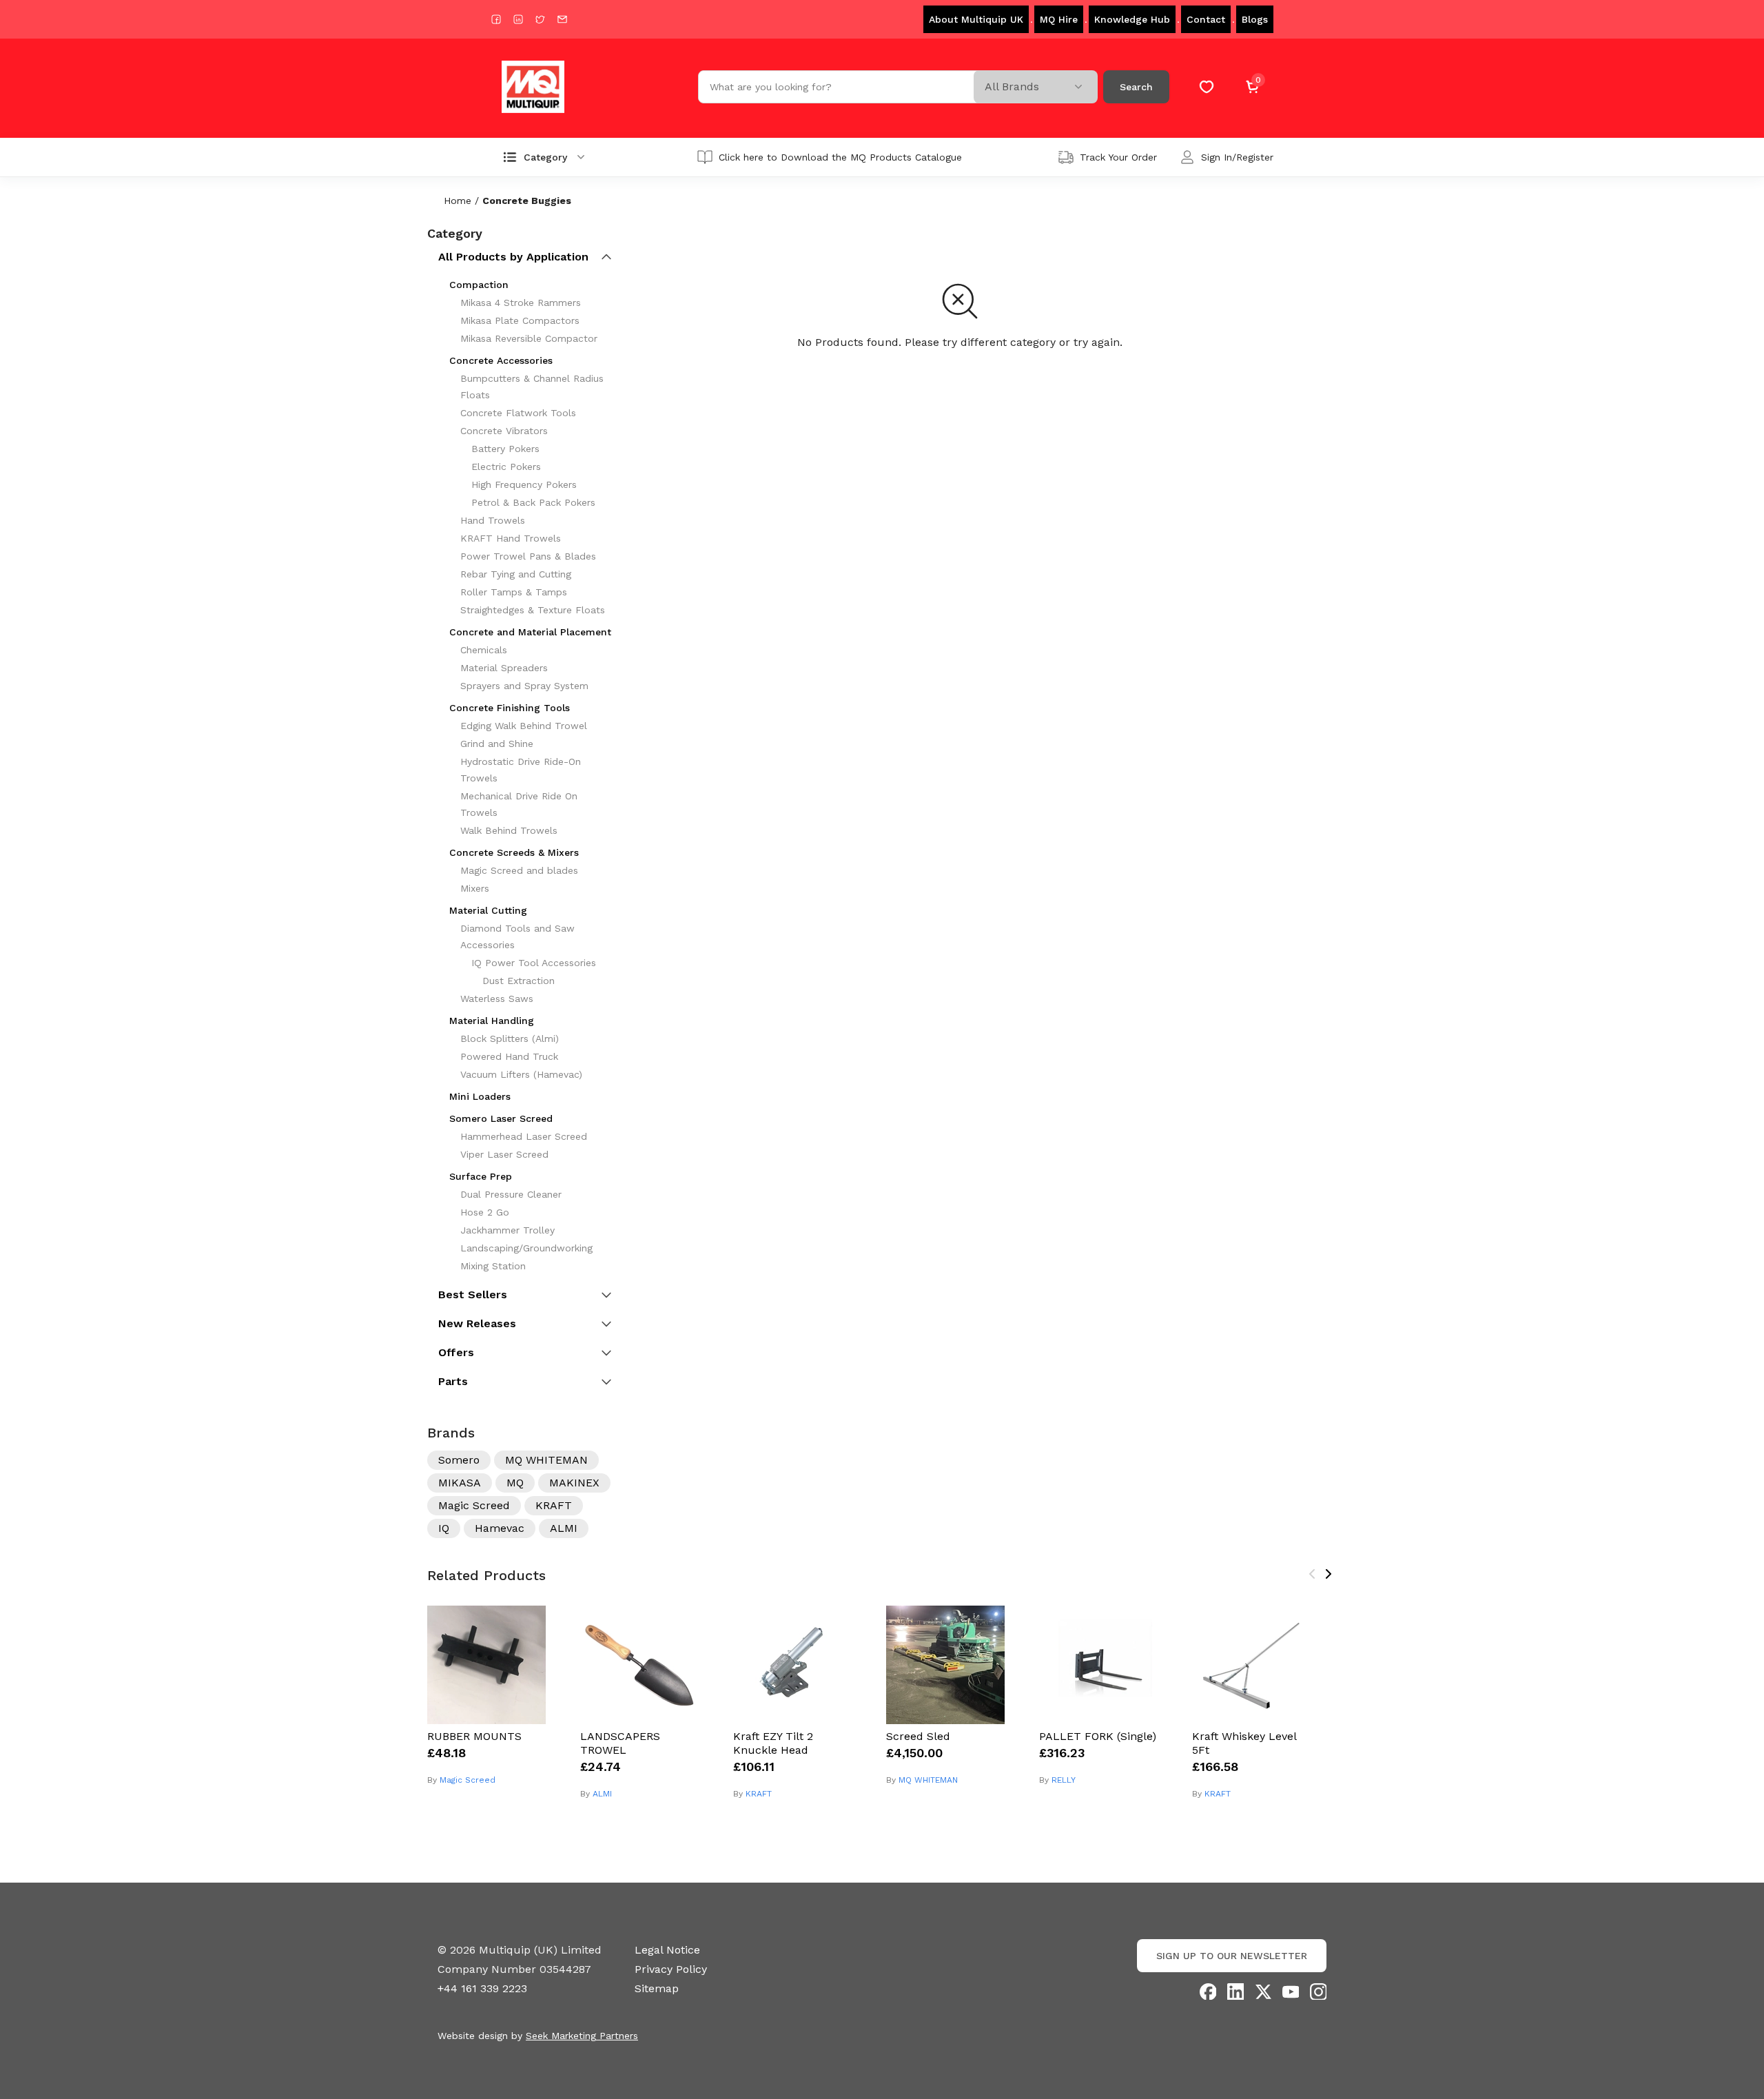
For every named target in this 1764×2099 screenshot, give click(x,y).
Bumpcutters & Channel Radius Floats (532, 387)
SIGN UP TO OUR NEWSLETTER (1232, 1956)
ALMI (564, 1528)
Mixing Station (493, 1266)
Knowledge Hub (1132, 19)
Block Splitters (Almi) (510, 1038)
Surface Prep (481, 1176)
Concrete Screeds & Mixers (514, 852)
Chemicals (484, 650)
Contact (1206, 19)
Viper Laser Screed (504, 1154)
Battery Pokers (505, 449)
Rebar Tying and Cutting (516, 574)
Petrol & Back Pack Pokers (533, 502)
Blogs (1255, 19)
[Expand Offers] (606, 1353)
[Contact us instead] (562, 19)
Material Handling (492, 1021)
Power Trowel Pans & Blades (528, 556)
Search (1136, 87)
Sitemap (657, 1988)
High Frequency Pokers (524, 484)
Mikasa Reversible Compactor (529, 338)
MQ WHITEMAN (546, 1460)
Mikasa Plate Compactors (520, 320)
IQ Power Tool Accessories (534, 963)
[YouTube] (1291, 1992)
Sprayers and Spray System (524, 686)
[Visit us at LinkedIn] (518, 19)
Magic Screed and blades (519, 870)
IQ (444, 1528)
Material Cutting (488, 910)
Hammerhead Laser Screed (524, 1136)
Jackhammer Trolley (507, 1230)
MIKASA (460, 1483)
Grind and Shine (497, 744)
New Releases (477, 1323)
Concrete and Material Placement (530, 632)
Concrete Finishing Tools (510, 708)
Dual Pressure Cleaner (511, 1194)
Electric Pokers (506, 467)
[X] (1263, 1992)
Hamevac (500, 1528)
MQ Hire (1059, 19)
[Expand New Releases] (606, 1324)
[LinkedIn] (1235, 1992)
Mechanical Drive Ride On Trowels (519, 804)
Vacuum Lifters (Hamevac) (521, 1074)
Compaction (479, 285)
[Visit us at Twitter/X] (540, 19)
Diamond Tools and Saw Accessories (517, 936)
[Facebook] (1208, 1992)
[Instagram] (1318, 1992)
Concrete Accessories (501, 360)
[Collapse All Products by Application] (606, 257)
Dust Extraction (519, 981)
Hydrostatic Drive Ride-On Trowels (521, 770)
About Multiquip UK (976, 19)
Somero (459, 1460)
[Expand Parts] (606, 1382)
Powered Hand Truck (509, 1056)
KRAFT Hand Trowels (511, 538)
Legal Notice (667, 1950)
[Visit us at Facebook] (496, 19)
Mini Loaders (480, 1096)
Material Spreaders (504, 668)
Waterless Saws (497, 999)
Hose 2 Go (485, 1212)
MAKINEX (574, 1483)
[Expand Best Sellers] (606, 1295)
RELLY (1064, 1780)
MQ (515, 1483)
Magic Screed (474, 1505)
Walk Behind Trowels (509, 830)
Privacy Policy (671, 1969)
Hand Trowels (493, 520)
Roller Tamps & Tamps (514, 592)
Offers (456, 1352)
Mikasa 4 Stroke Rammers (521, 303)
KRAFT (554, 1505)
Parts (453, 1381)
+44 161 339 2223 (482, 1988)
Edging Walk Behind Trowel (524, 726)
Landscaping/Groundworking (526, 1248)
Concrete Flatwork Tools (518, 413)
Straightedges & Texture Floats (533, 610)
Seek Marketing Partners (582, 2036)
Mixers (475, 888)
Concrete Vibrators (504, 431)
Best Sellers (473, 1294)
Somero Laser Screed (501, 1118)
